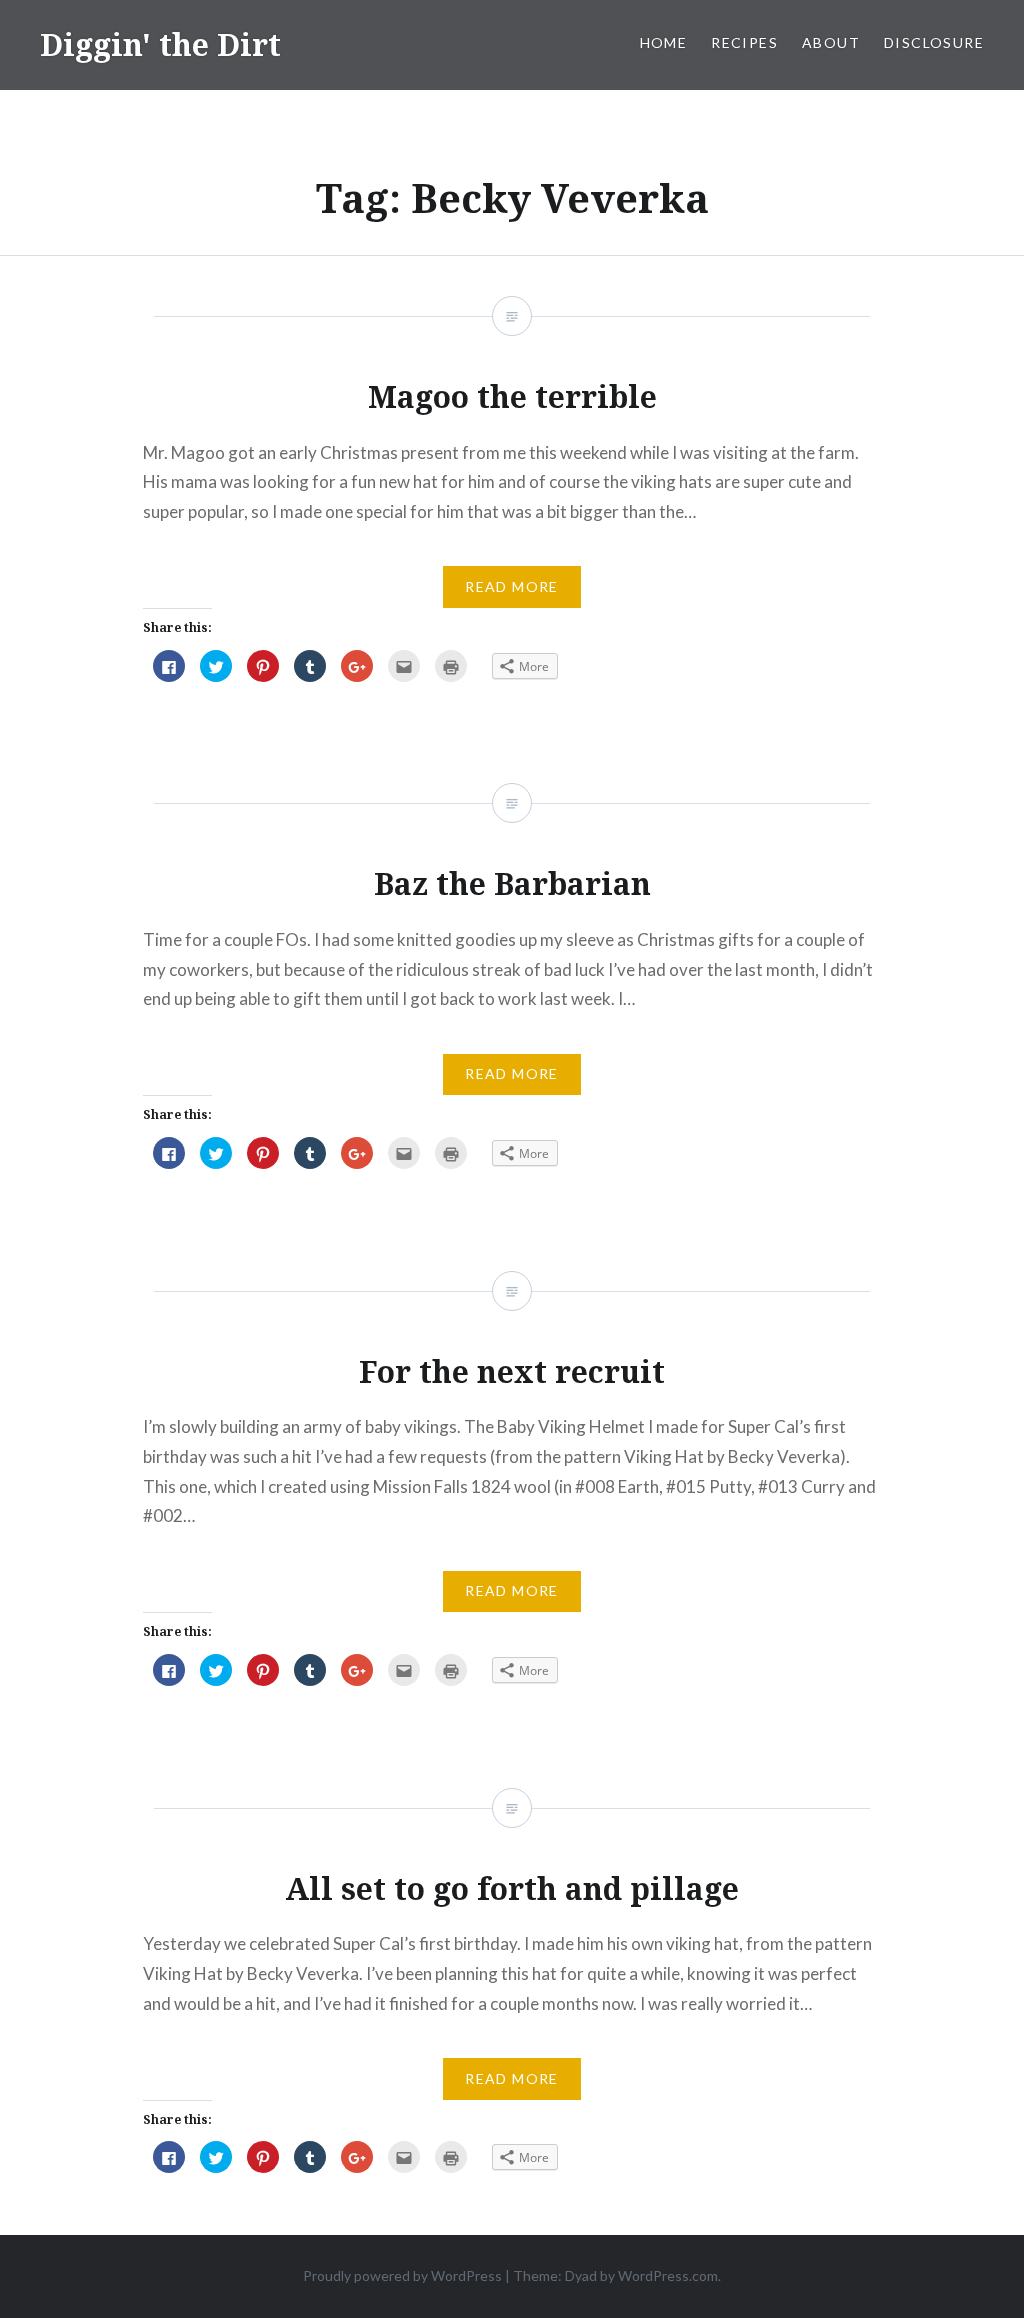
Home (664, 42)
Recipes (744, 42)
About (831, 42)
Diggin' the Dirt (160, 44)
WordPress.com (668, 2275)
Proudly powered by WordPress (402, 2275)
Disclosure (934, 42)
